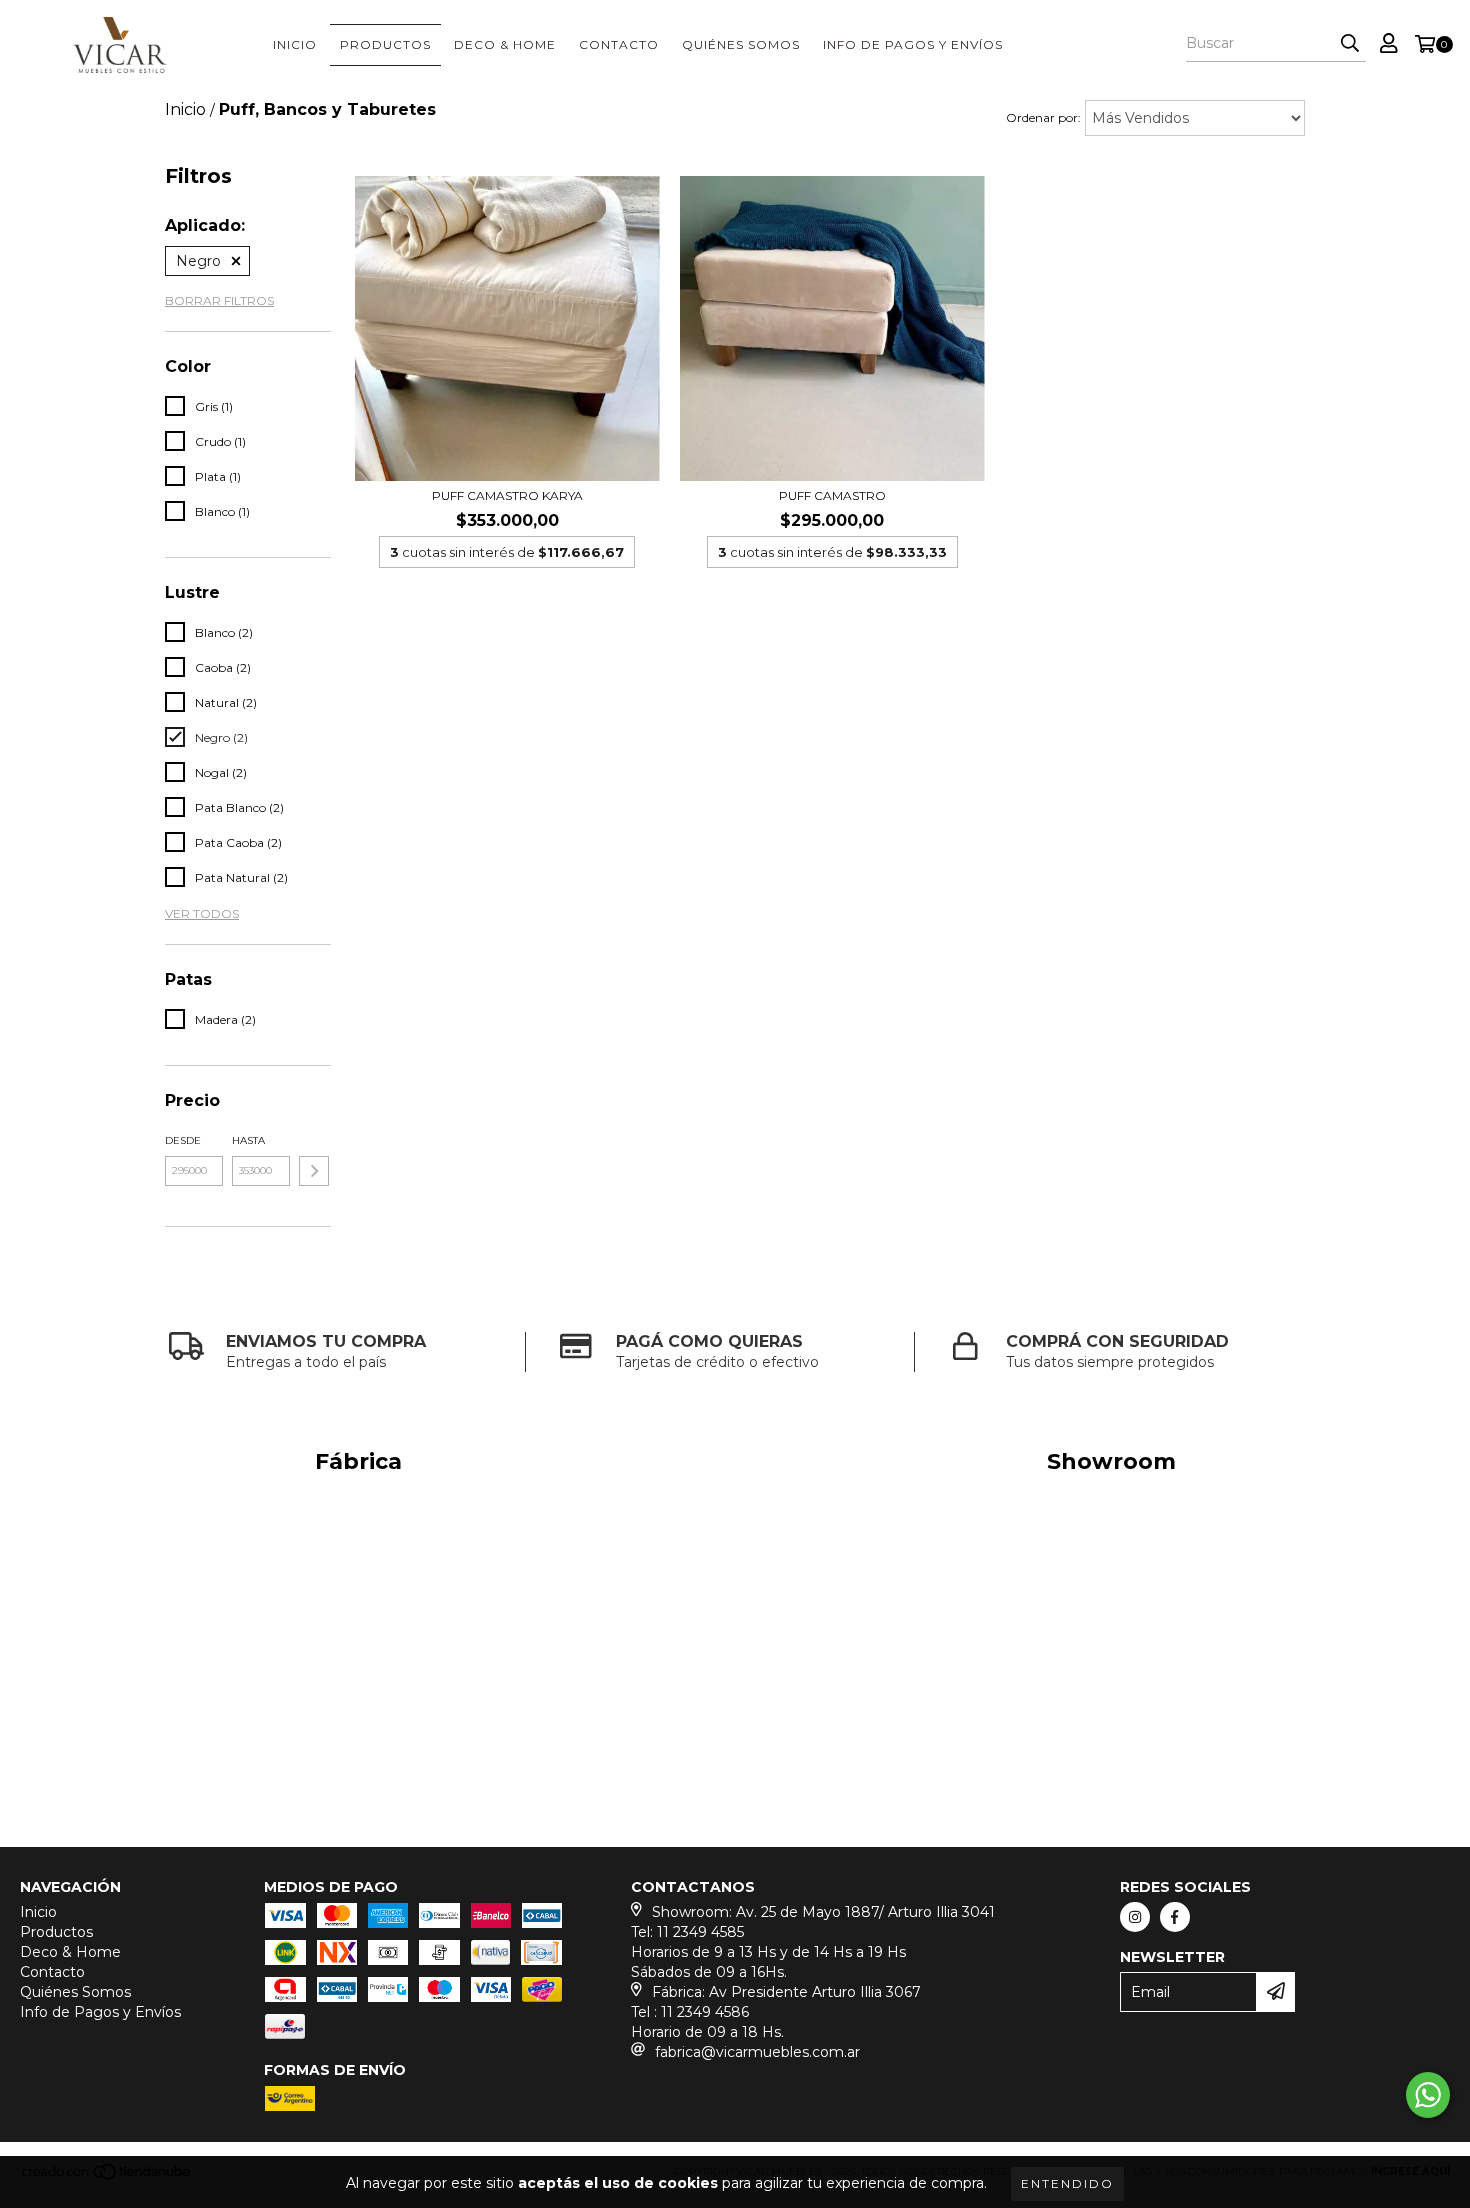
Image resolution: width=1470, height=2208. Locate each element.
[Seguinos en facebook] (1175, 1917)
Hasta (248, 1140)
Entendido (1067, 2183)
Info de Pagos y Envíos (913, 44)
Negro (198, 261)
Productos (385, 44)
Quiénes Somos (741, 44)
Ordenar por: (1043, 117)
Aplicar (314, 1171)
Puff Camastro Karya (507, 495)
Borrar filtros (219, 300)
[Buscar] (1350, 44)
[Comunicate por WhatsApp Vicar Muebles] (1428, 2095)
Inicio (295, 44)
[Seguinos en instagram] (1135, 1917)
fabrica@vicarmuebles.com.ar (757, 2052)
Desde (183, 1140)
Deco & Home (505, 44)
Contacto (619, 44)
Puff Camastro (832, 495)
